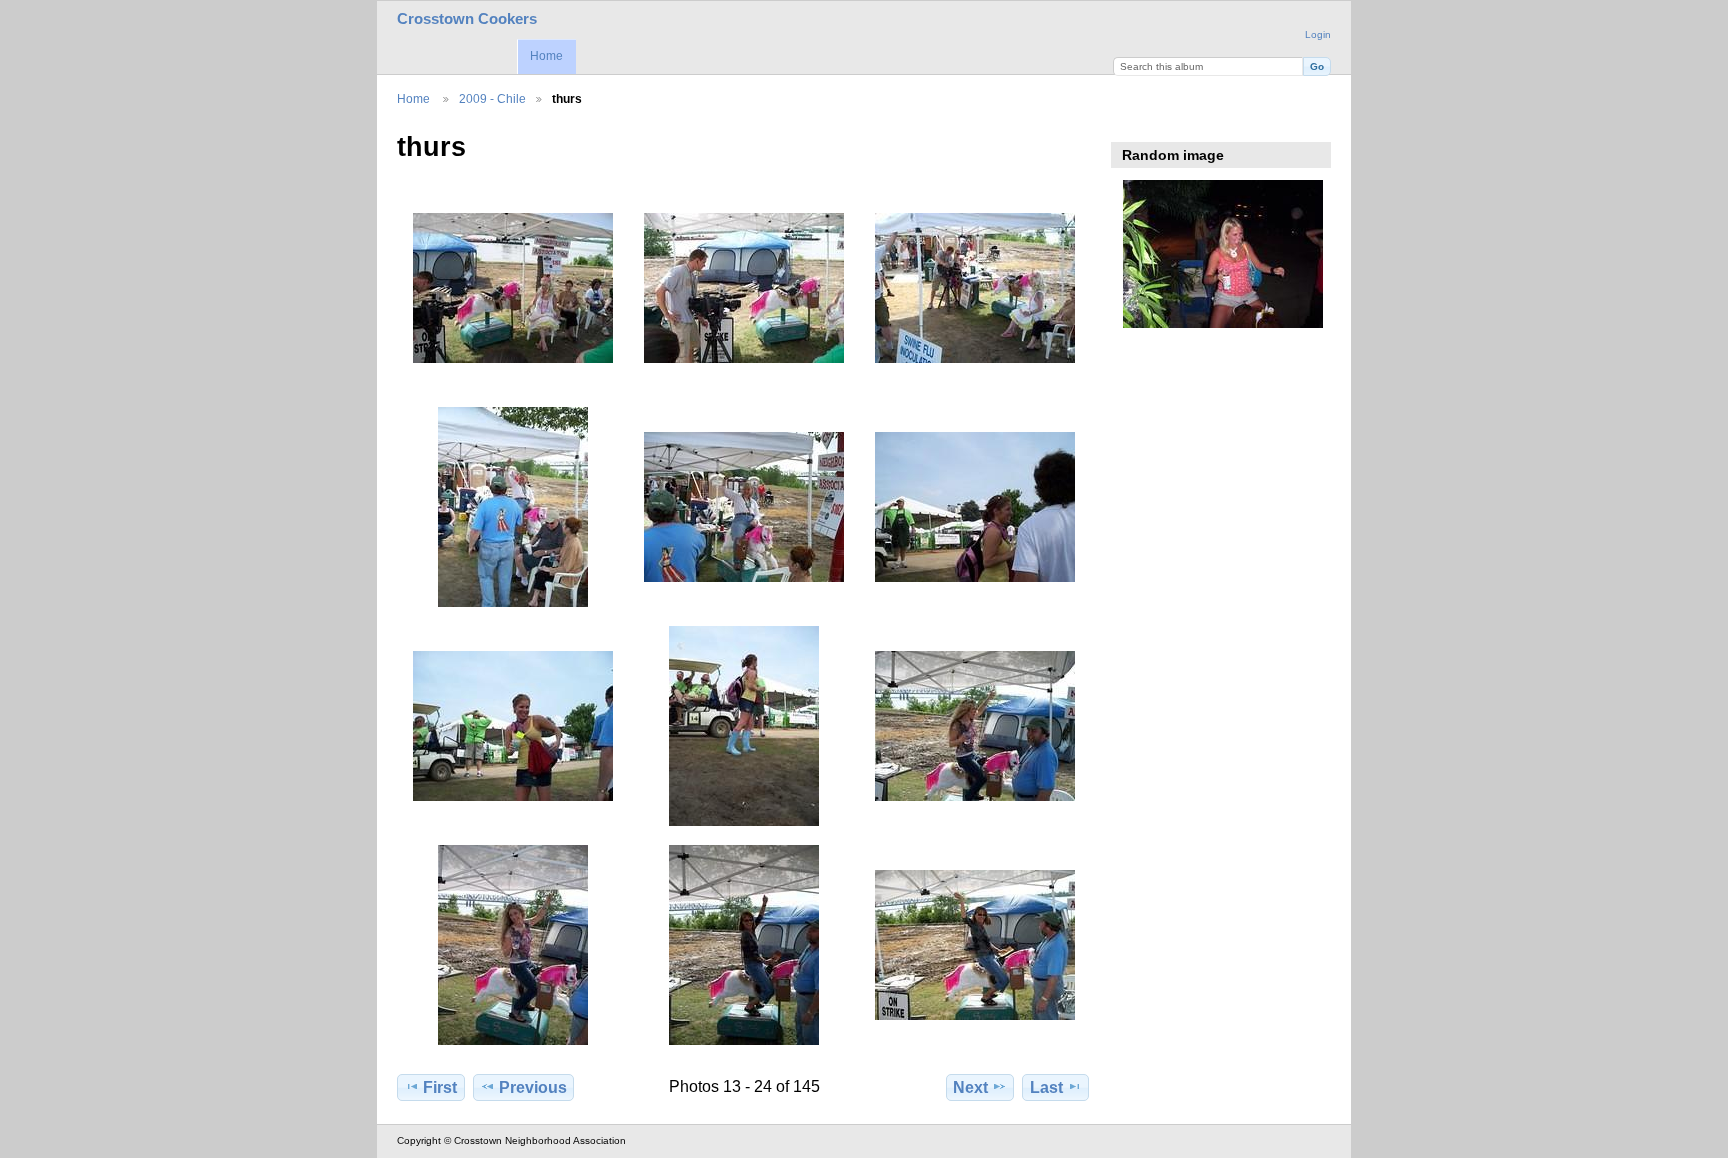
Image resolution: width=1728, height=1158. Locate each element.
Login (1318, 34)
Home (546, 56)
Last (1046, 1087)
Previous (533, 1087)
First (440, 1087)
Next (970, 1087)
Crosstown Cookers (467, 19)
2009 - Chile (492, 98)
